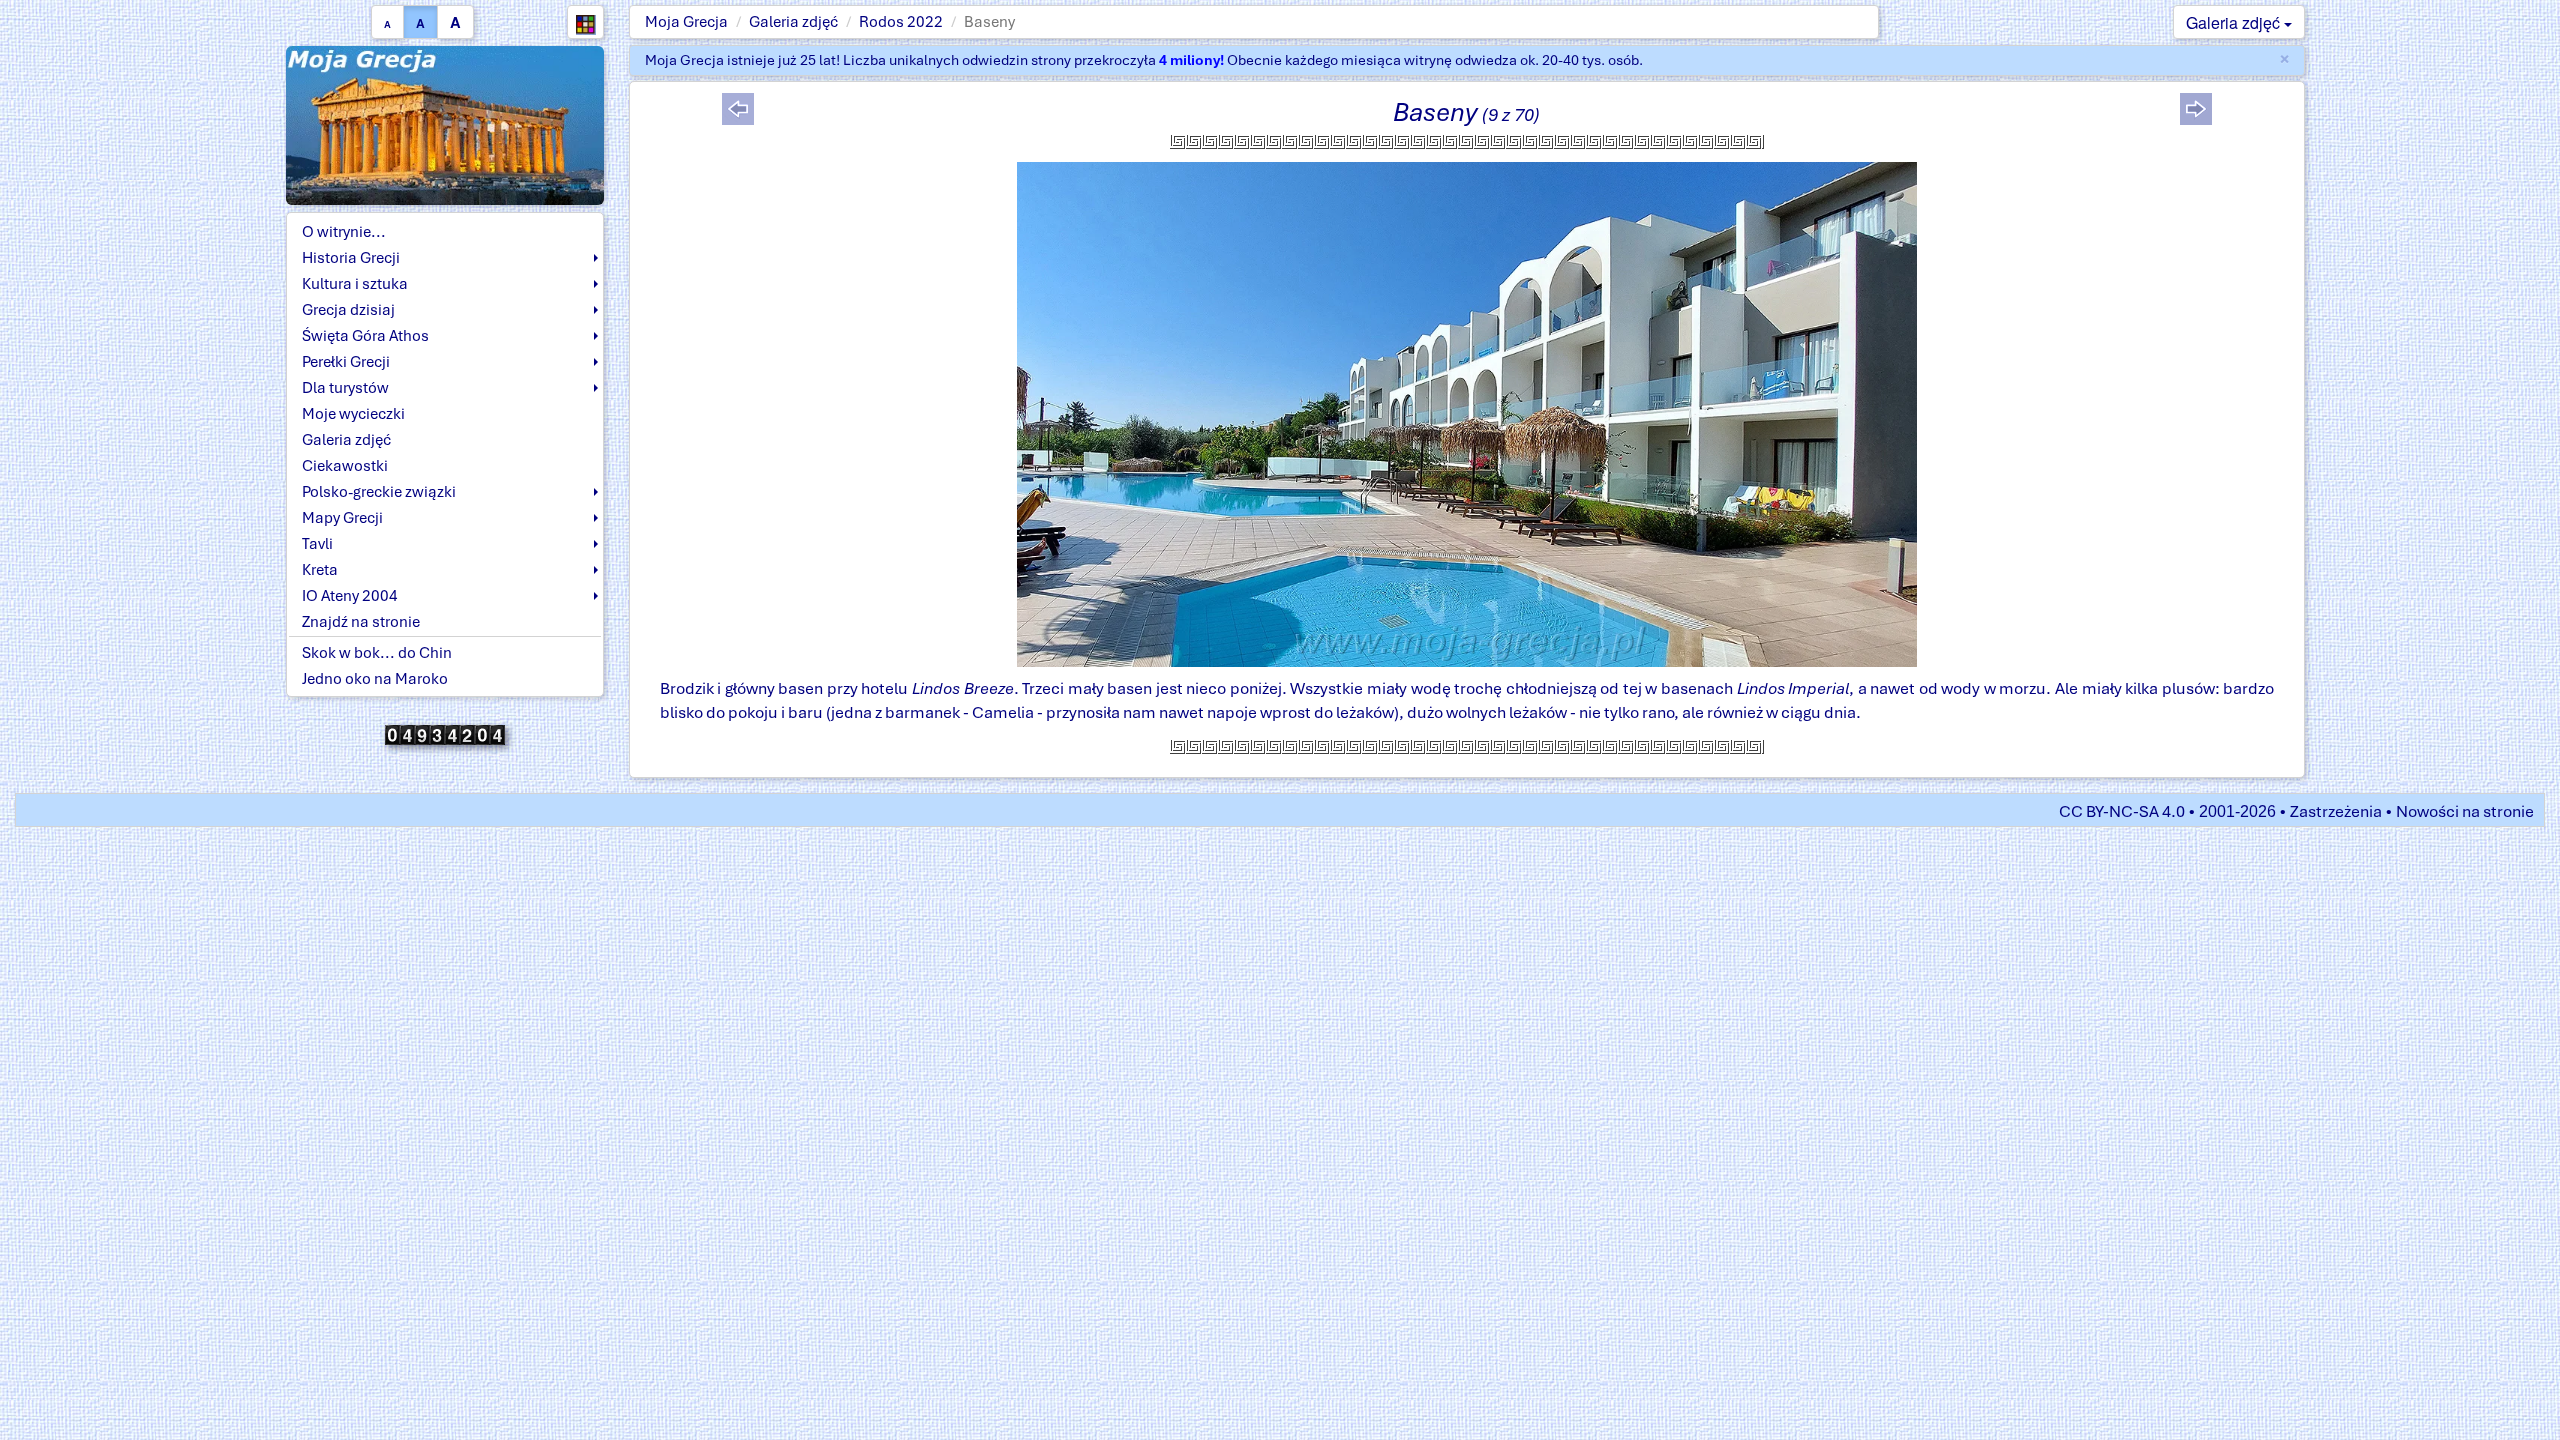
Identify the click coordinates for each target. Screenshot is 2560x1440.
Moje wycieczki (353, 414)
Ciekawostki (345, 466)
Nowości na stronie (2465, 811)
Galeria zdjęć (793, 22)
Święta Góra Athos (365, 336)
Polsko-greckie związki (379, 492)
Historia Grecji (351, 258)
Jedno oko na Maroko (375, 679)
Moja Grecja (686, 22)
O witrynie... (344, 232)
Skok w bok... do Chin (377, 653)
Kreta (320, 570)
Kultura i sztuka (355, 284)
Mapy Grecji (342, 518)
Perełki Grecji (346, 362)
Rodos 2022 (901, 22)
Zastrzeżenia (2336, 811)
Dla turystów (345, 388)
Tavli (317, 544)
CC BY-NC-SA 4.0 (2122, 811)
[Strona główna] (445, 124)
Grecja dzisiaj (348, 310)
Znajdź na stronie (361, 622)
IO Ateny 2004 (350, 596)
